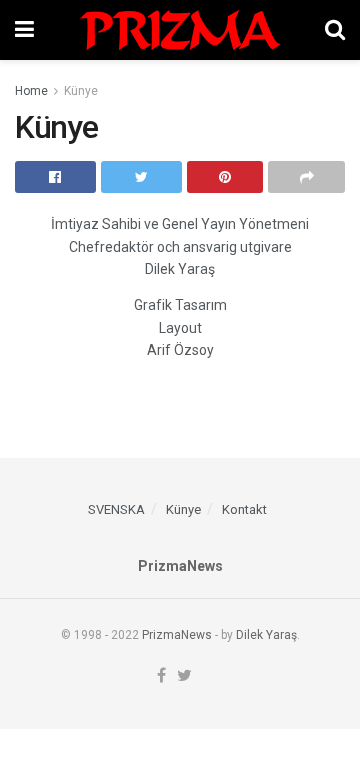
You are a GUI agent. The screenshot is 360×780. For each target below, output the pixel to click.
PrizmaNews (177, 635)
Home (31, 91)
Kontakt (244, 509)
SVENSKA (116, 509)
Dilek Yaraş (266, 635)
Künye (81, 91)
